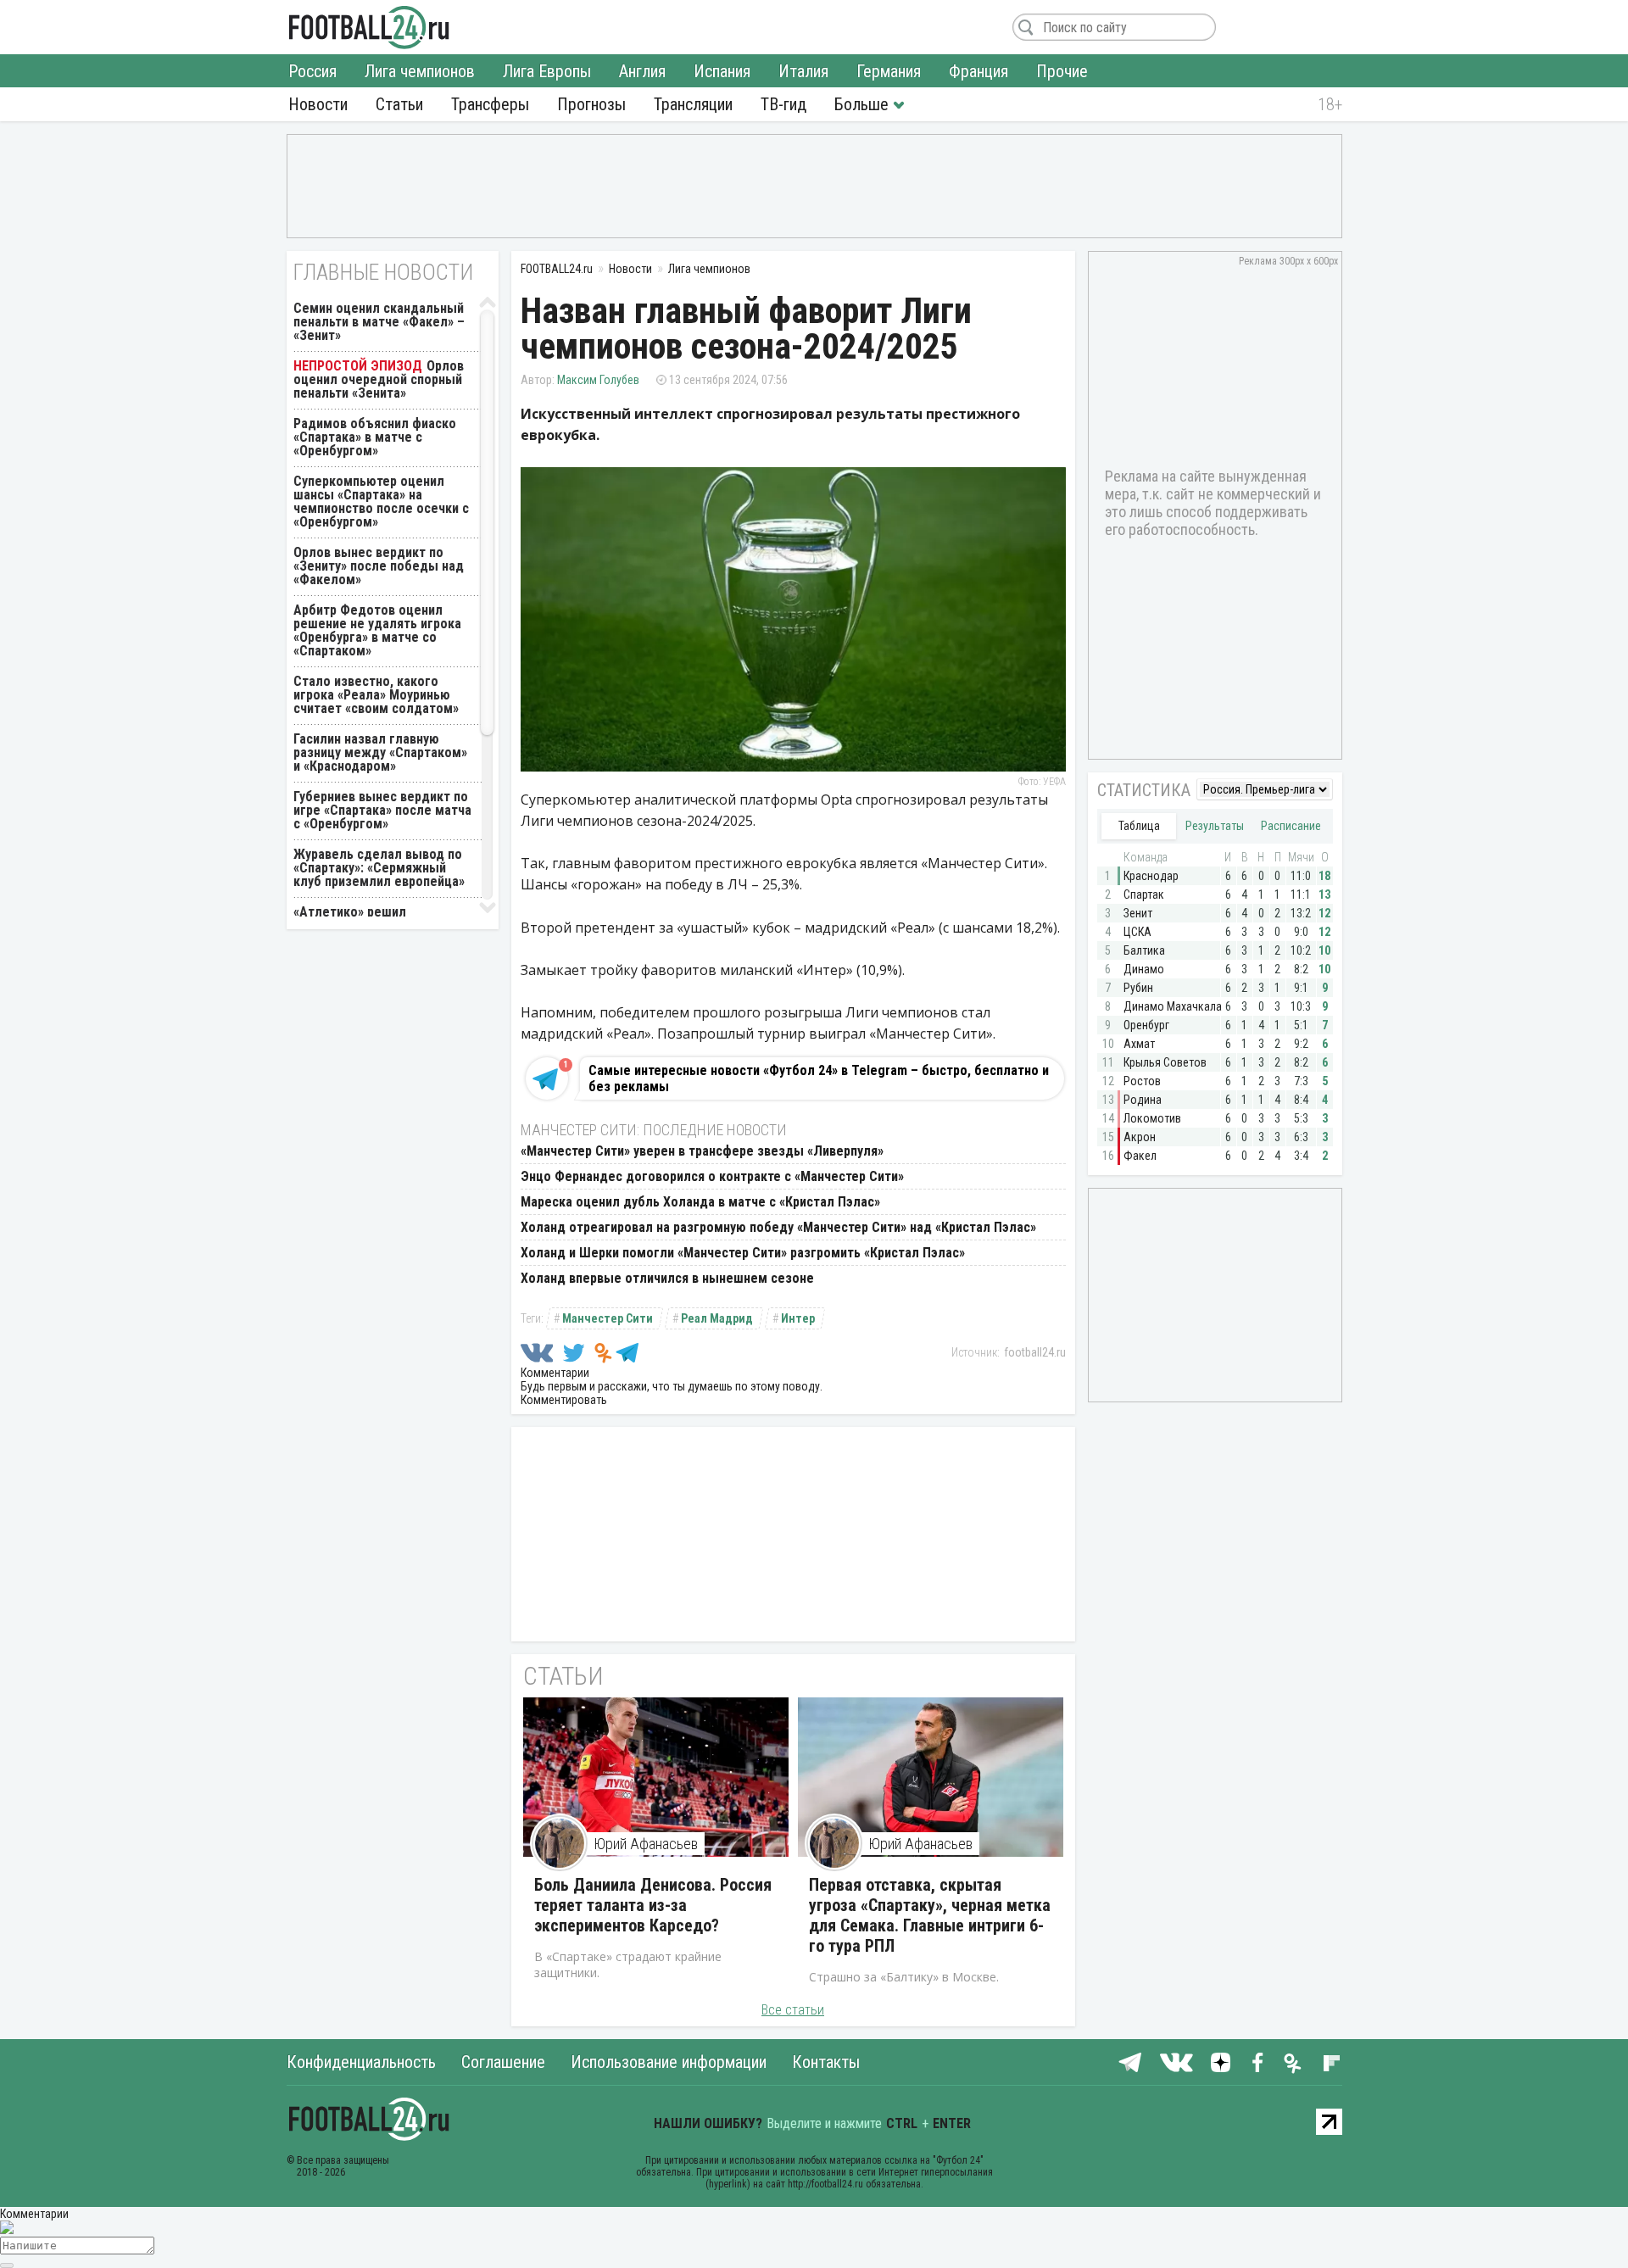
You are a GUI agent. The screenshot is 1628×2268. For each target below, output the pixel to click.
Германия (889, 71)
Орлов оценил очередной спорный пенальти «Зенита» (379, 379)
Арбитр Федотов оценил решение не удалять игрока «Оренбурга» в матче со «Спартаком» (377, 630)
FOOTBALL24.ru (369, 27)
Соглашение (503, 2062)
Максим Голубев (598, 380)
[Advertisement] (814, 185)
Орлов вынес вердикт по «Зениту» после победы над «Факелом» (379, 566)
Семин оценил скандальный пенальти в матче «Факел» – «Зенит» (379, 322)
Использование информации (669, 2062)
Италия (803, 71)
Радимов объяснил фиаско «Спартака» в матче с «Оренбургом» (375, 437)
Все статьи (793, 2010)
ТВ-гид (783, 104)
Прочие (1062, 71)
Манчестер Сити (608, 1318)
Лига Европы (547, 71)
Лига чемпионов (420, 71)
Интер (798, 1318)
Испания (722, 71)
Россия (312, 71)
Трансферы (490, 104)
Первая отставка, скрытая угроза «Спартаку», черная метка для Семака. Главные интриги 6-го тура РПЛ (930, 1915)
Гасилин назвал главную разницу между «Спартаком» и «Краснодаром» (380, 752)
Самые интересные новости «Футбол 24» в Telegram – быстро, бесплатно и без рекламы (819, 1078)
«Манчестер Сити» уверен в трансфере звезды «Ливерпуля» (702, 1151)
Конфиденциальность (361, 2062)
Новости (318, 104)
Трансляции (693, 104)
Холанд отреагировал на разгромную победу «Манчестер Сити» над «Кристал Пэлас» (778, 1227)
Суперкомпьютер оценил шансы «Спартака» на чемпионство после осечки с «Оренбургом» (381, 502)
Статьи (399, 104)
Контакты (826, 2062)
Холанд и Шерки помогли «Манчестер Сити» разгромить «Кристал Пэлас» (743, 1253)
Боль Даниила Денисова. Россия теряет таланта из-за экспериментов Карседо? (653, 1905)
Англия (642, 71)
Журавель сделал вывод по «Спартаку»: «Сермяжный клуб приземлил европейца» (379, 868)
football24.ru (1035, 1352)
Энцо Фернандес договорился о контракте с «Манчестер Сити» (712, 1176)
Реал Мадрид (717, 1318)
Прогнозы (591, 104)
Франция (978, 71)
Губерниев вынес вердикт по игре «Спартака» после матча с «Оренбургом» (382, 810)
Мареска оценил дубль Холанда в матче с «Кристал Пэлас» (700, 1202)
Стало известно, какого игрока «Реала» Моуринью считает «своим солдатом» (376, 695)
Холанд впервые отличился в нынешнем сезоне (667, 1278)
